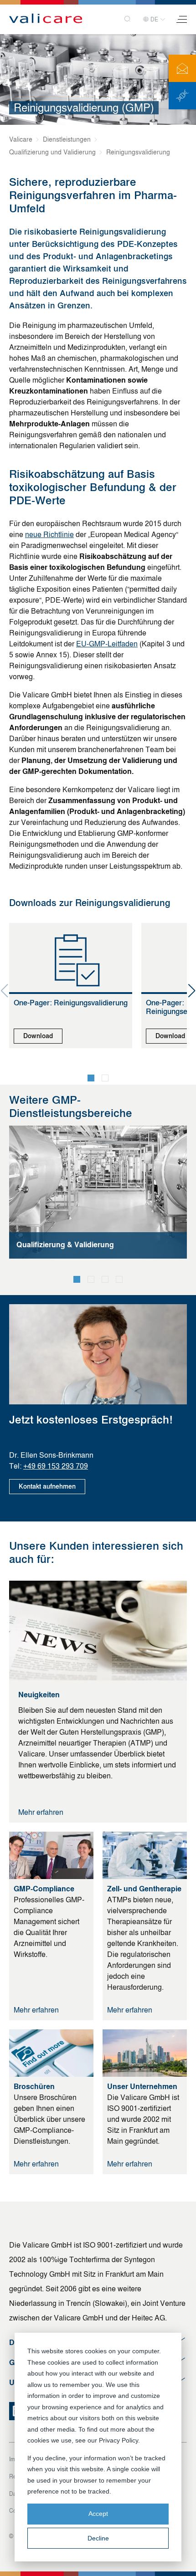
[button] (91, 1078)
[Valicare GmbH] (46, 19)
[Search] (128, 19)
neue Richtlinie (49, 535)
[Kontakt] (182, 68)
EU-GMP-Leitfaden (107, 644)
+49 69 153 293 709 (56, 1466)
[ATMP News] (182, 96)
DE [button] (154, 20)
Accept (98, 2514)
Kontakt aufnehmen (47, 1487)
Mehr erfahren (41, 1812)
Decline (98, 2538)
